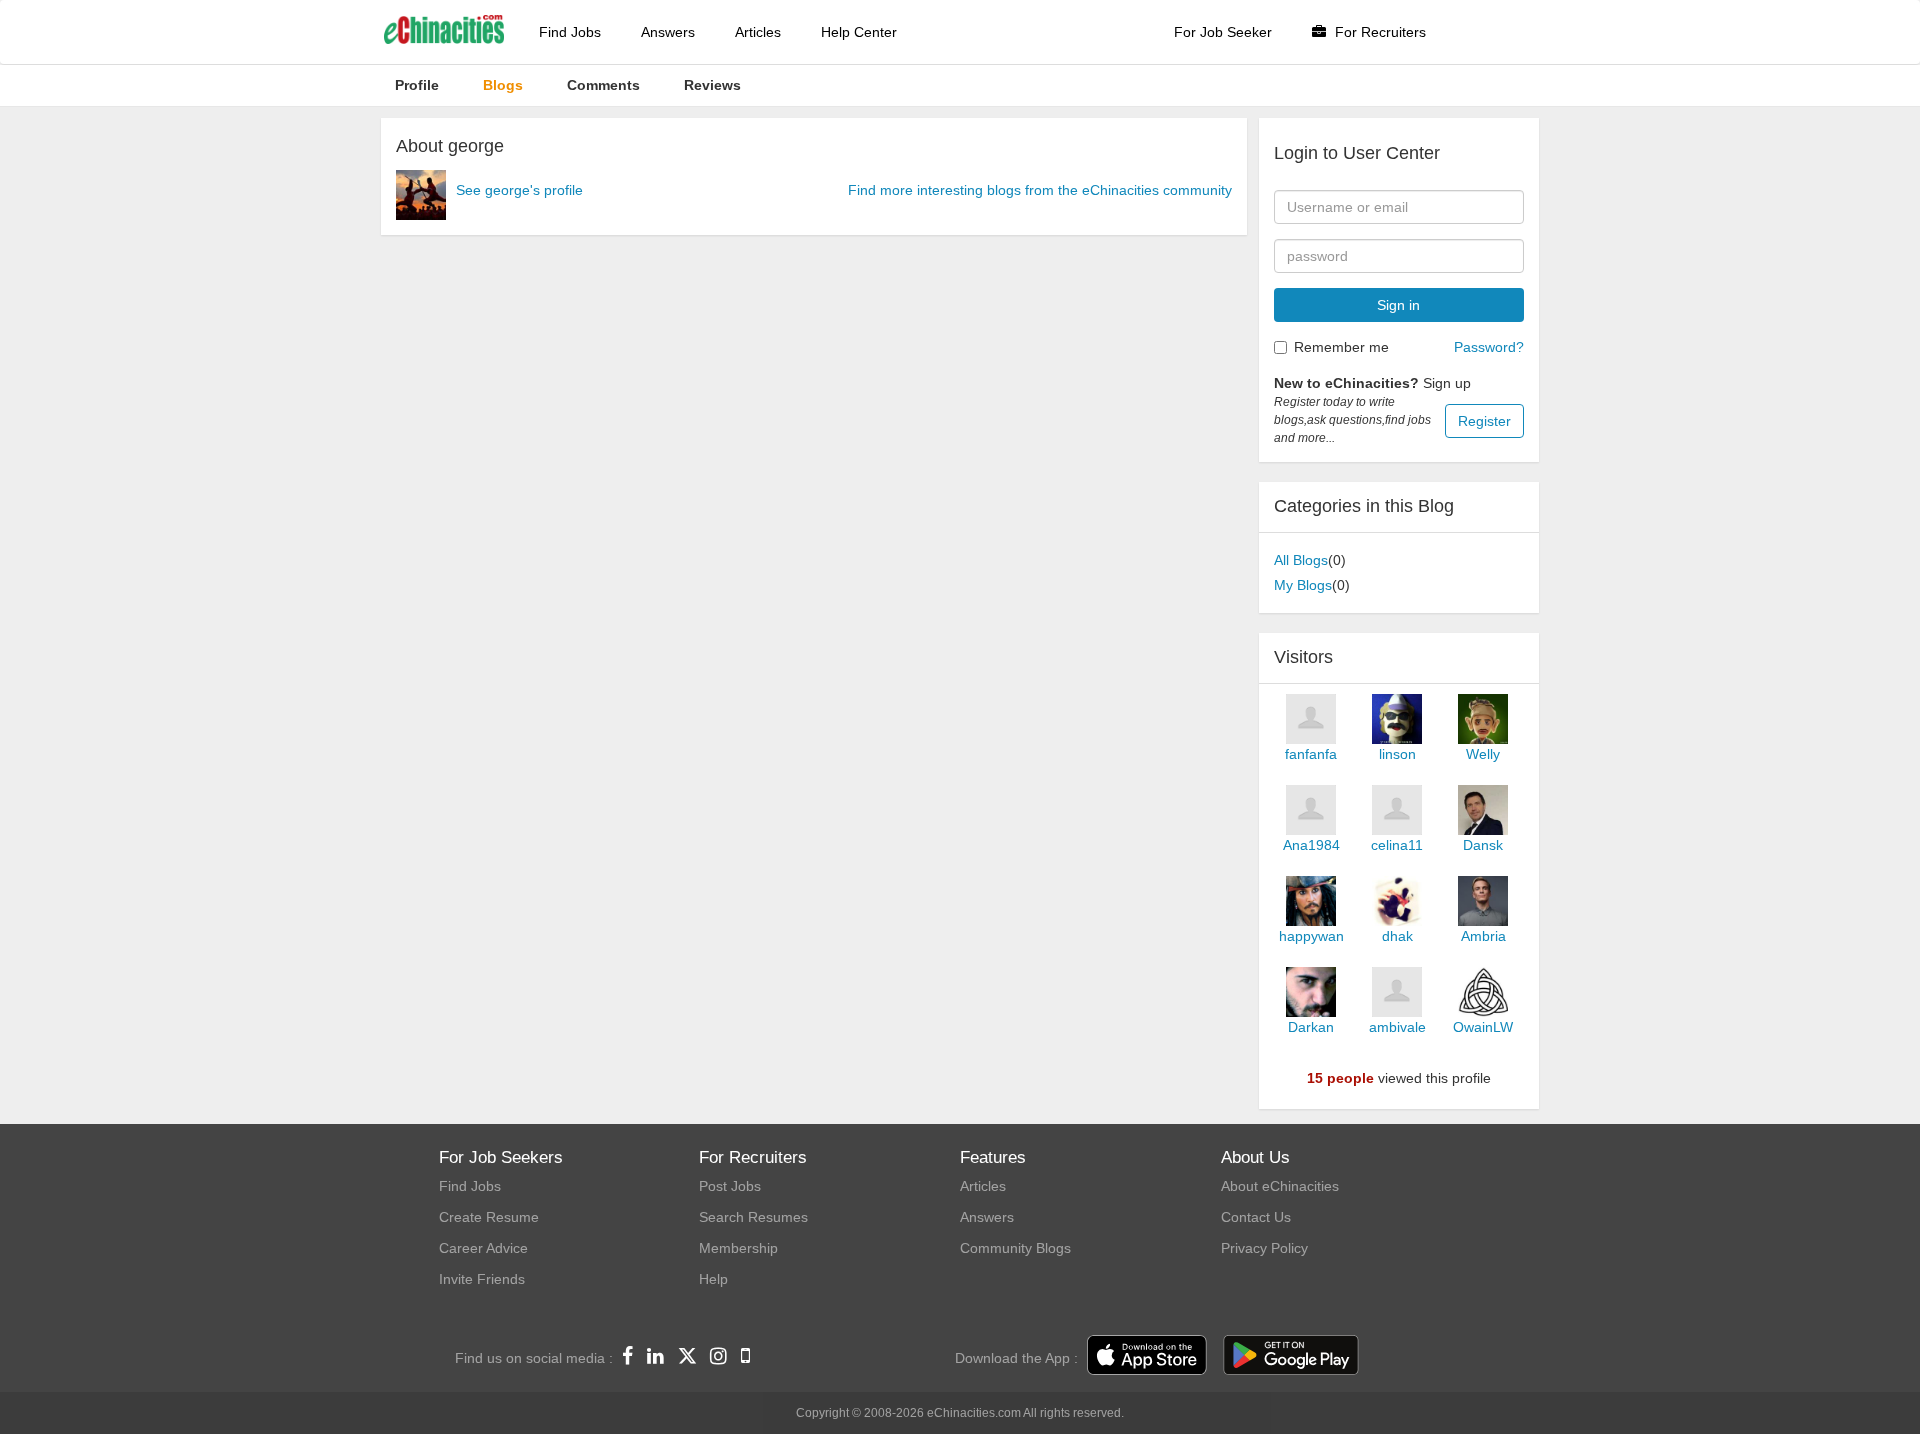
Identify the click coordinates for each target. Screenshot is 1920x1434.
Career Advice (483, 1248)
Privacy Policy (1264, 1248)
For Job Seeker (1223, 32)
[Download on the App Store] (1147, 1356)
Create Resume (489, 1217)
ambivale (1397, 1027)
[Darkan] (1311, 992)
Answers (668, 32)
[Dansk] (1483, 810)
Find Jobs (570, 32)
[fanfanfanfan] (1311, 719)
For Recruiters (1378, 32)
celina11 (1397, 845)
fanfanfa (1311, 754)
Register (1484, 421)
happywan (1311, 936)
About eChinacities (1280, 1186)
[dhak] (1397, 901)
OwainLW (1483, 1027)
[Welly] (1483, 719)
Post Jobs (730, 1186)
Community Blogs (1015, 1248)
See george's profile (519, 190)
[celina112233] (1397, 810)
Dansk (1483, 845)
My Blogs (1303, 585)
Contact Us (1256, 1217)
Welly (1483, 754)
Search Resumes (753, 1217)
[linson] (1397, 719)
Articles (758, 32)
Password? (1489, 347)
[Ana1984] (1311, 810)
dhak (1397, 936)
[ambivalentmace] (1397, 992)
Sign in (1398, 305)
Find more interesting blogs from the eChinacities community (1040, 190)
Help (713, 1279)
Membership (738, 1248)
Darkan (1311, 1027)
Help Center (859, 32)
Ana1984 (1311, 845)
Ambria (1483, 936)
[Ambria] (1483, 901)
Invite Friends (482, 1279)
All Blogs (1301, 560)
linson (1397, 754)
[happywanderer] (1311, 901)
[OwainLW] (1483, 992)
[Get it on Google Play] (1291, 1356)
